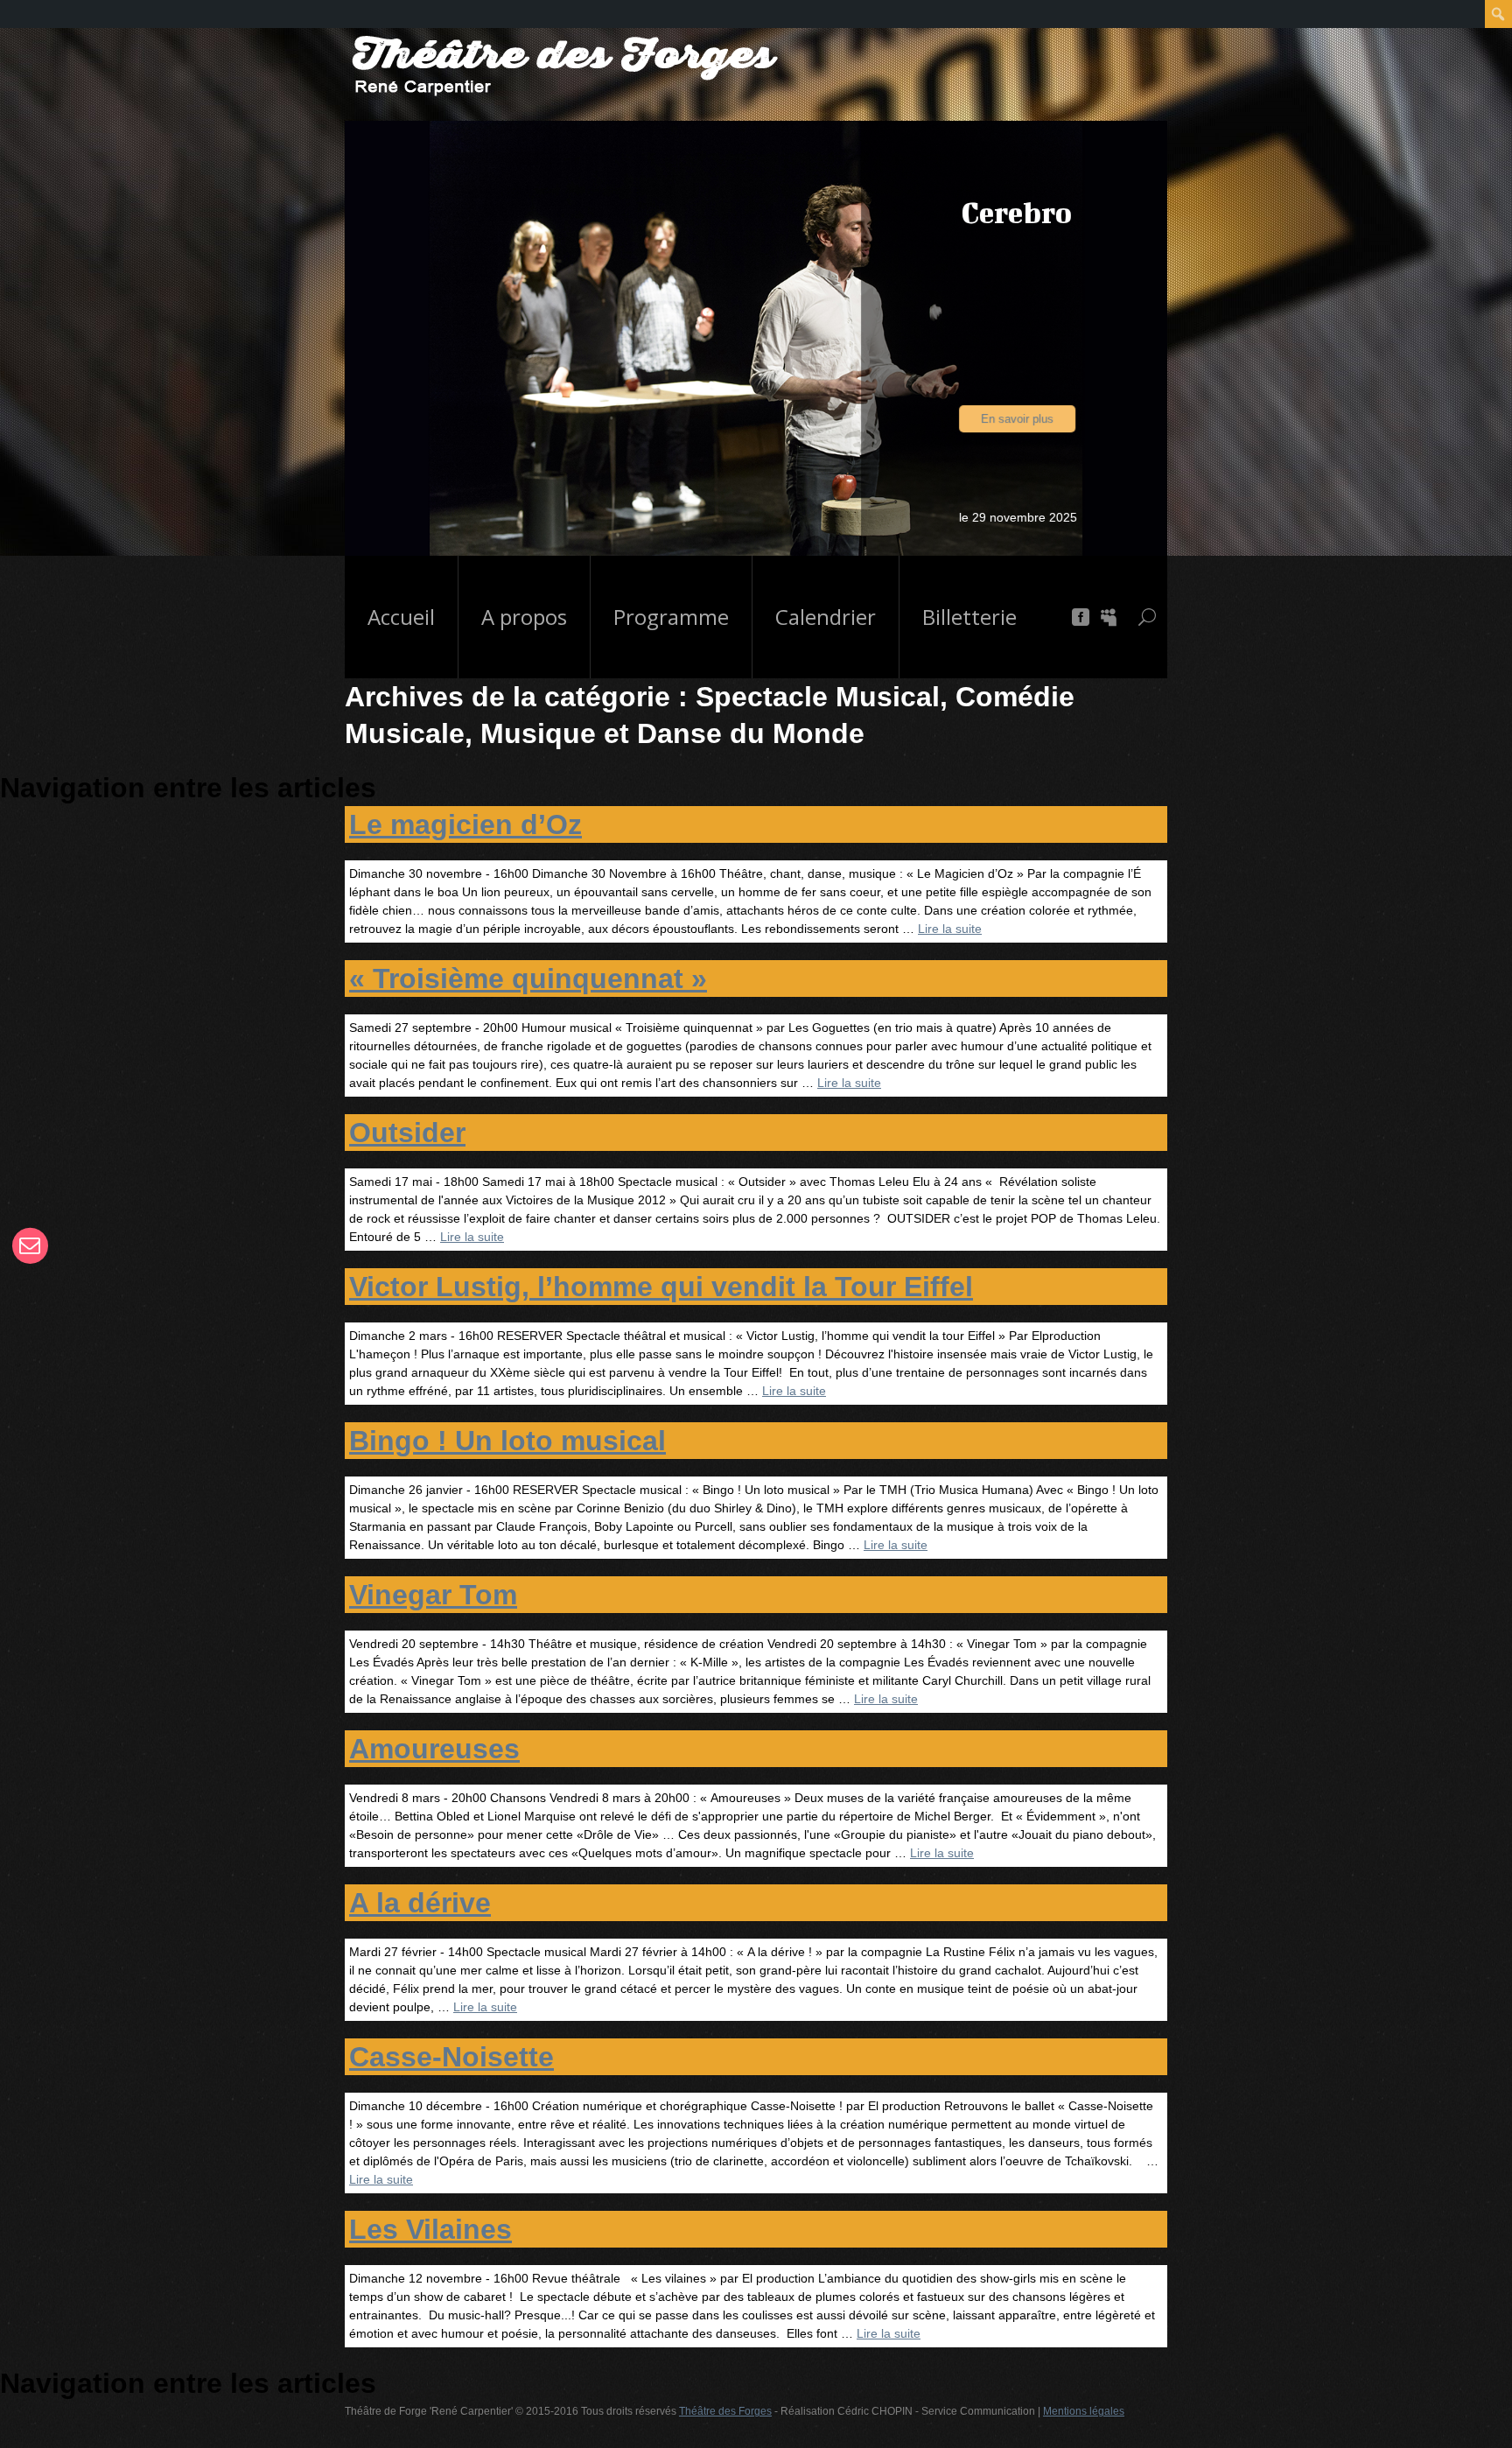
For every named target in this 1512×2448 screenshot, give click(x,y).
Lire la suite (950, 929)
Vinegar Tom (433, 1595)
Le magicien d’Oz (465, 824)
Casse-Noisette (451, 2057)
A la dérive (420, 1903)
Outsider (407, 1133)
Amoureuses (434, 1749)
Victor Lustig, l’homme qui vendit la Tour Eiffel (661, 1287)
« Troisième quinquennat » (528, 978)
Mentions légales (1084, 2411)
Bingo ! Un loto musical (507, 1441)
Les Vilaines (430, 2229)
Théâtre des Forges (725, 2411)
